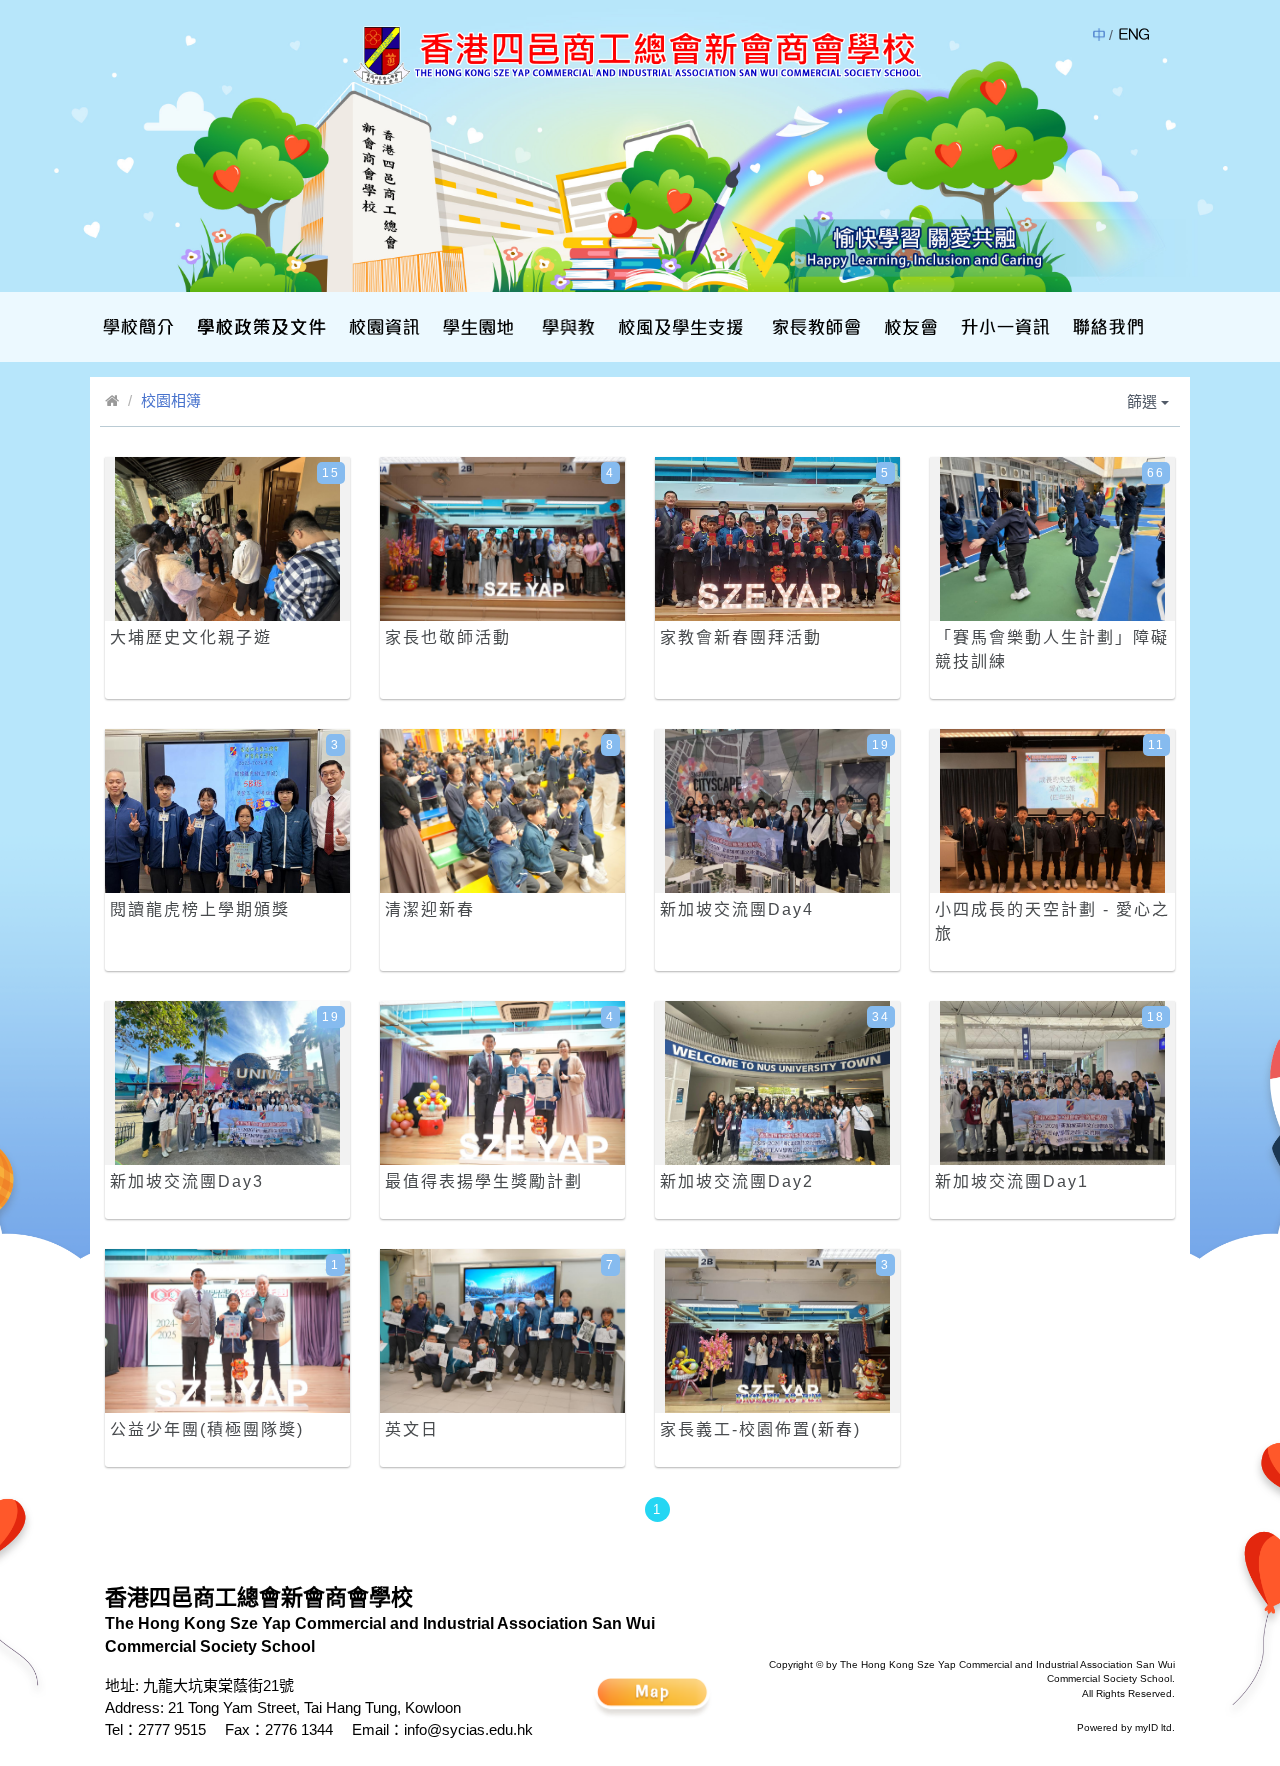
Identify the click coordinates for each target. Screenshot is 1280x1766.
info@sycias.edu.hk (468, 1729)
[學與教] (566, 327)
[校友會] (908, 327)
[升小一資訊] (1003, 327)
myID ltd (1153, 1727)
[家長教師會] (814, 327)
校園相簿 (171, 400)
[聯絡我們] (1106, 327)
